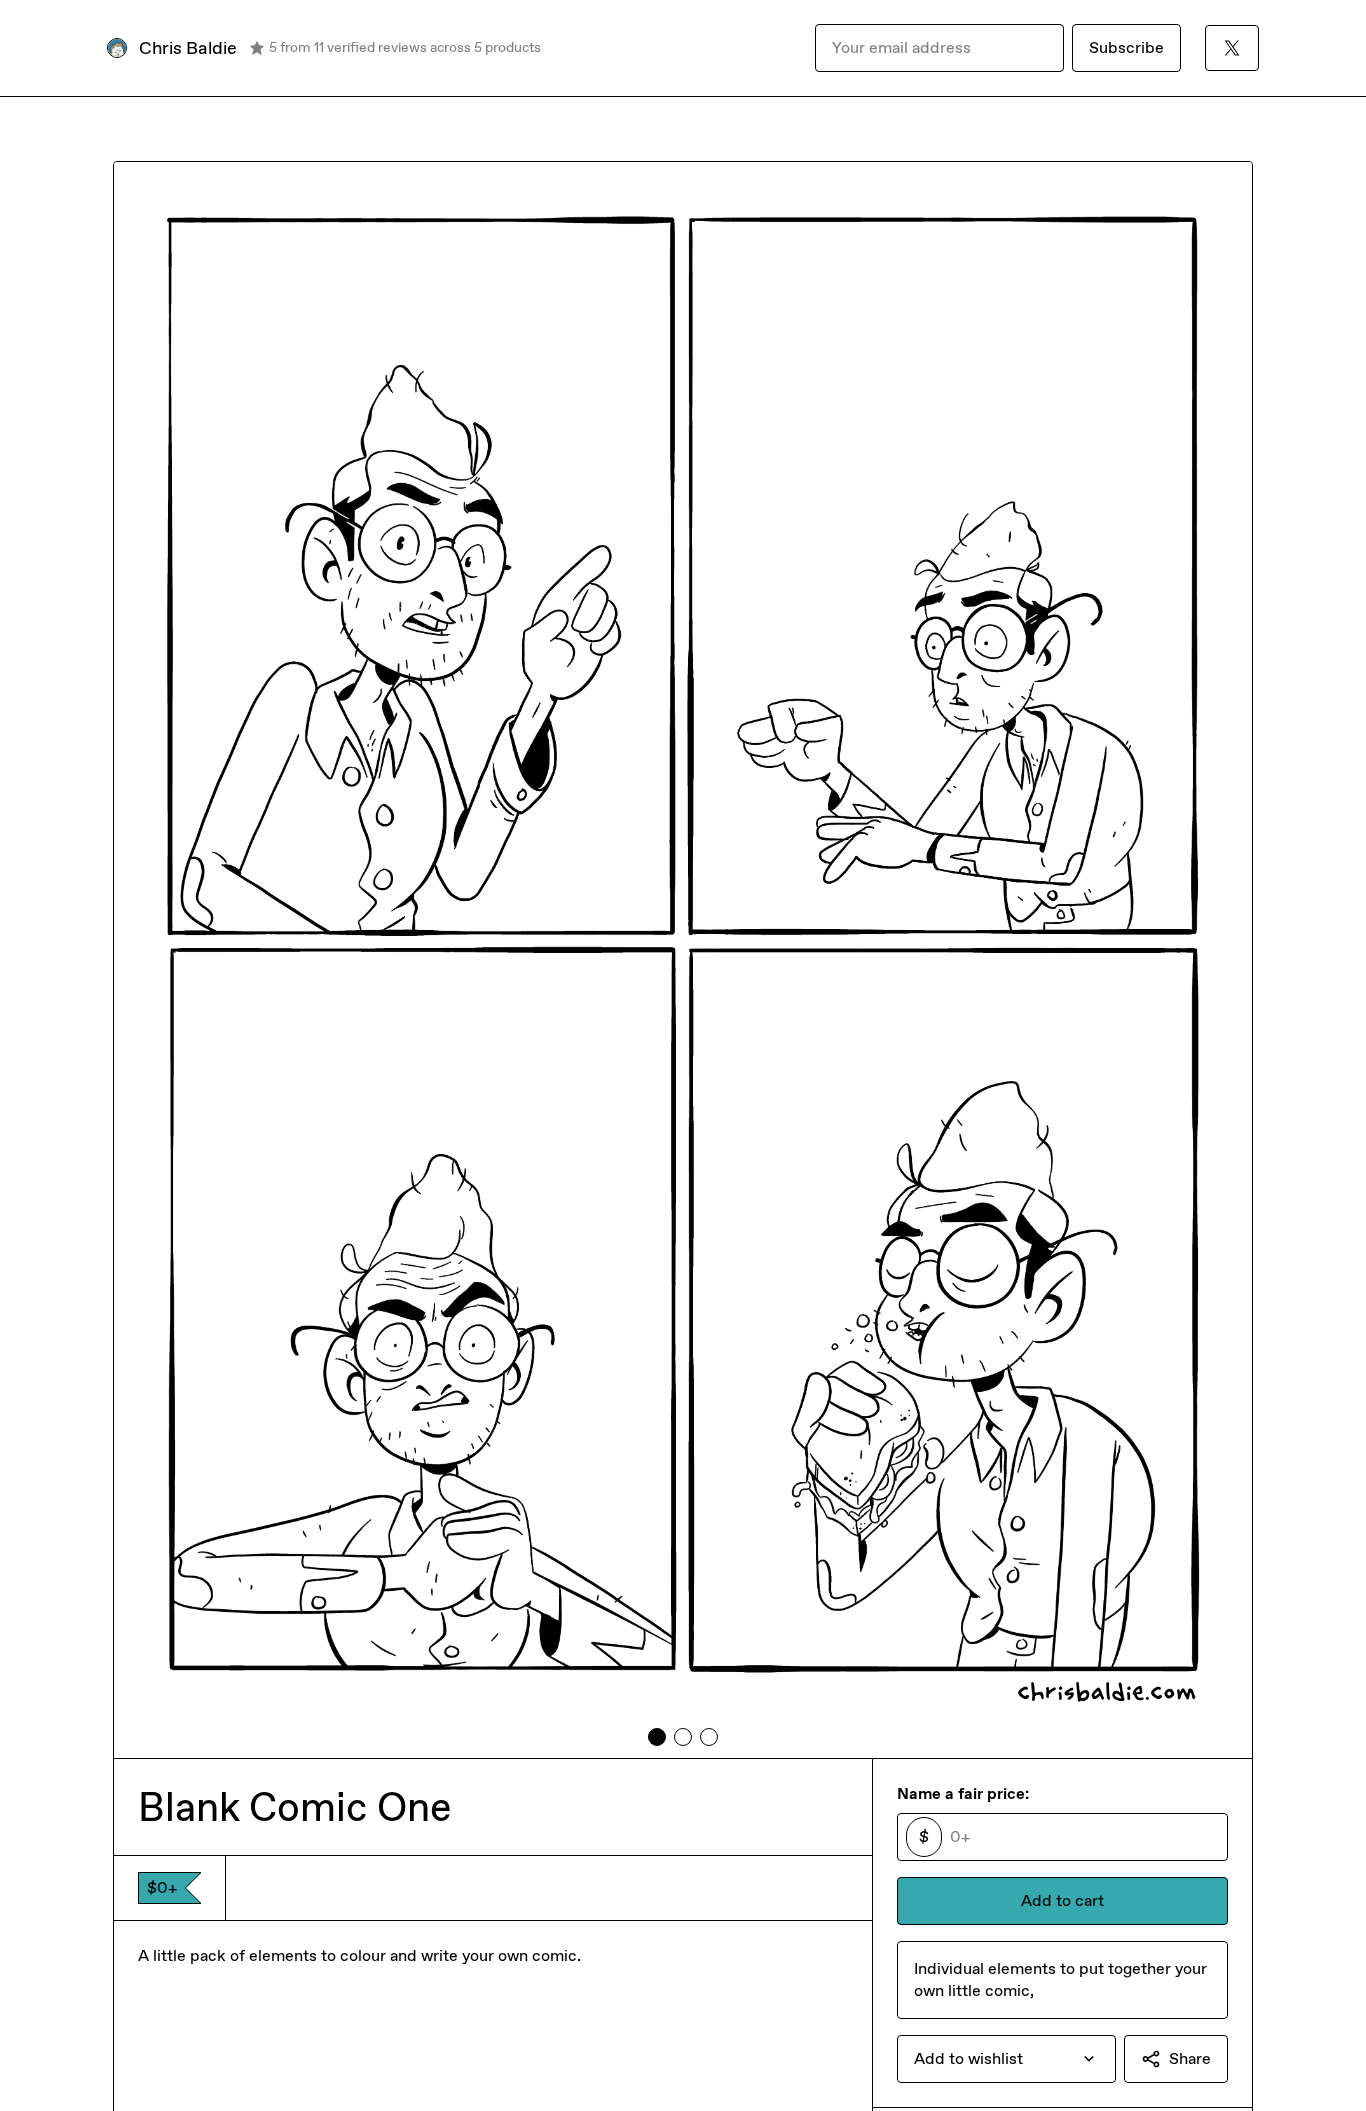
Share (1190, 2058)
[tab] (657, 1737)
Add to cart (1062, 1900)
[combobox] (1006, 2059)
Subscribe (1126, 47)
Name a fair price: (963, 1793)
